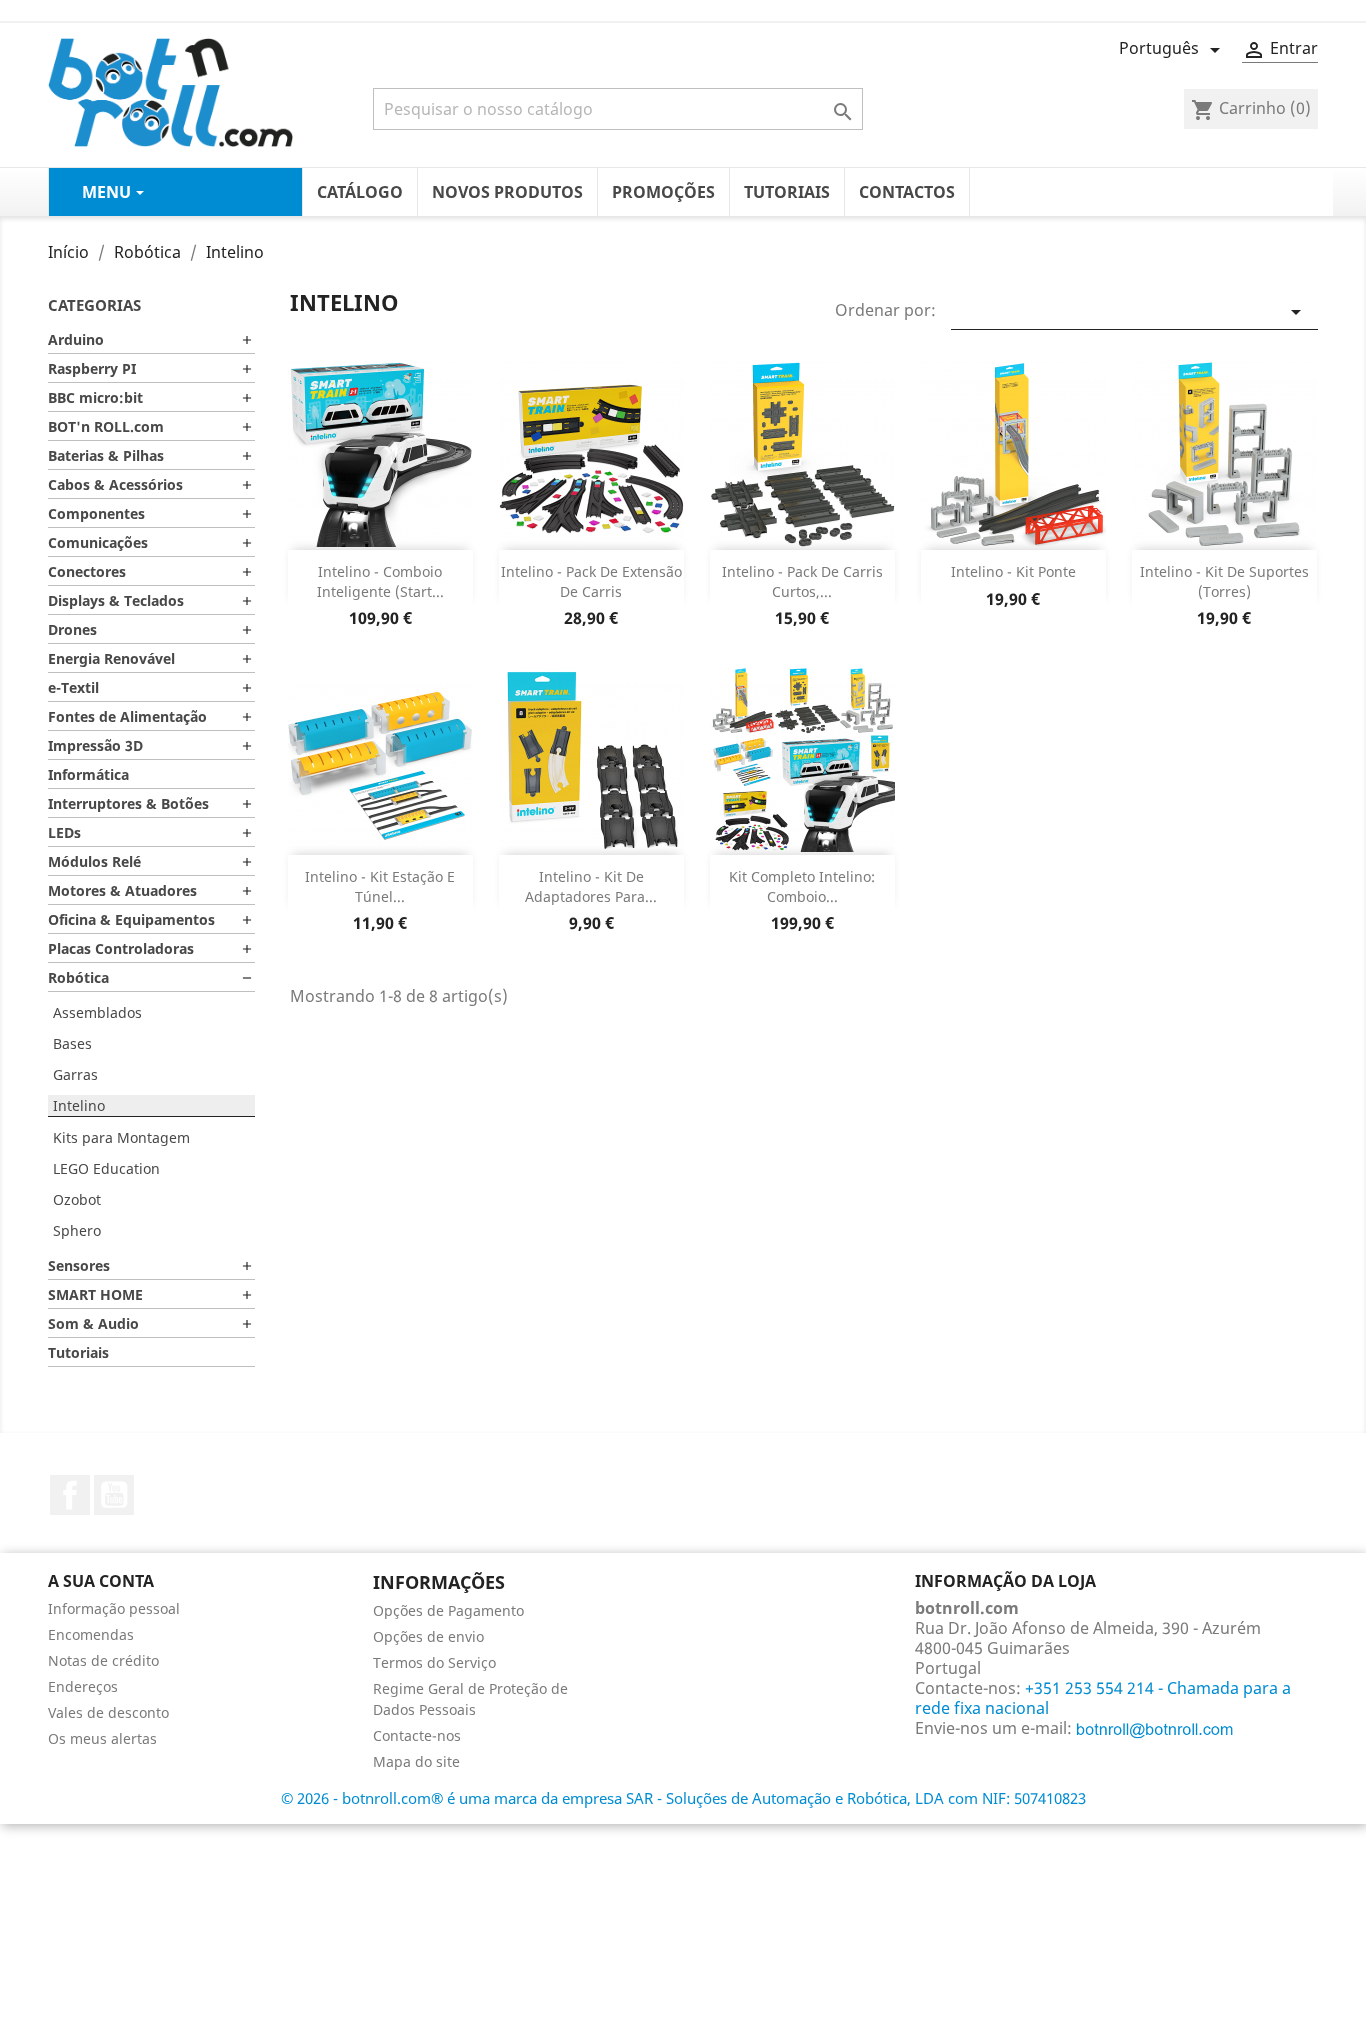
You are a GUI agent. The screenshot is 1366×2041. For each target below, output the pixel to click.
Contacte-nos (417, 1735)
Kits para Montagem (121, 1137)
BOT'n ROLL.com (106, 426)
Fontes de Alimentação (127, 716)
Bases (72, 1043)
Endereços (83, 1686)
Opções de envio (428, 1636)
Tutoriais (78, 1352)
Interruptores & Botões (128, 803)
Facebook (70, 1495)
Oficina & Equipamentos (131, 919)
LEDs (64, 832)
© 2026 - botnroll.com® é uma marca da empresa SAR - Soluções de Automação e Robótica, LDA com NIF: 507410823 (683, 1798)
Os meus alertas (102, 1738)
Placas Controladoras (121, 948)
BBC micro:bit (95, 397)
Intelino (79, 1105)
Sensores (79, 1265)
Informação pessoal (114, 1608)
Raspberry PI (92, 368)
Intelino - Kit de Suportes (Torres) (1224, 581)
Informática (88, 774)
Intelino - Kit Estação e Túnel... (380, 886)
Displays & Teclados (116, 600)
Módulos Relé (94, 861)
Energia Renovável (111, 658)
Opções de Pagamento (448, 1610)
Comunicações (98, 542)
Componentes (96, 513)
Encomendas (91, 1634)
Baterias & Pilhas (106, 455)
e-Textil (73, 687)
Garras (75, 1074)
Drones (72, 629)
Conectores (87, 571)
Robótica (78, 977)
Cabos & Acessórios (115, 484)
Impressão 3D (95, 745)
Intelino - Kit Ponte (1013, 571)
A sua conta (101, 1581)
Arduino (76, 339)
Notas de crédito (103, 1660)
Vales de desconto (108, 1712)
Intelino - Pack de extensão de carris (591, 581)
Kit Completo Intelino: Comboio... (802, 886)
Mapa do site (416, 1761)
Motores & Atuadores (122, 890)
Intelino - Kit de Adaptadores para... (591, 886)
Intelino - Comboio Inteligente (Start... (380, 581)
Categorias (94, 305)
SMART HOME (95, 1294)
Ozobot (77, 1199)
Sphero (77, 1230)
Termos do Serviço (434, 1662)
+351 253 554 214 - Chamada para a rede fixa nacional (1103, 1698)
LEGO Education (106, 1168)
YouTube (114, 1495)
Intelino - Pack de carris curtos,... (802, 581)
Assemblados (97, 1012)
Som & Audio (93, 1323)
